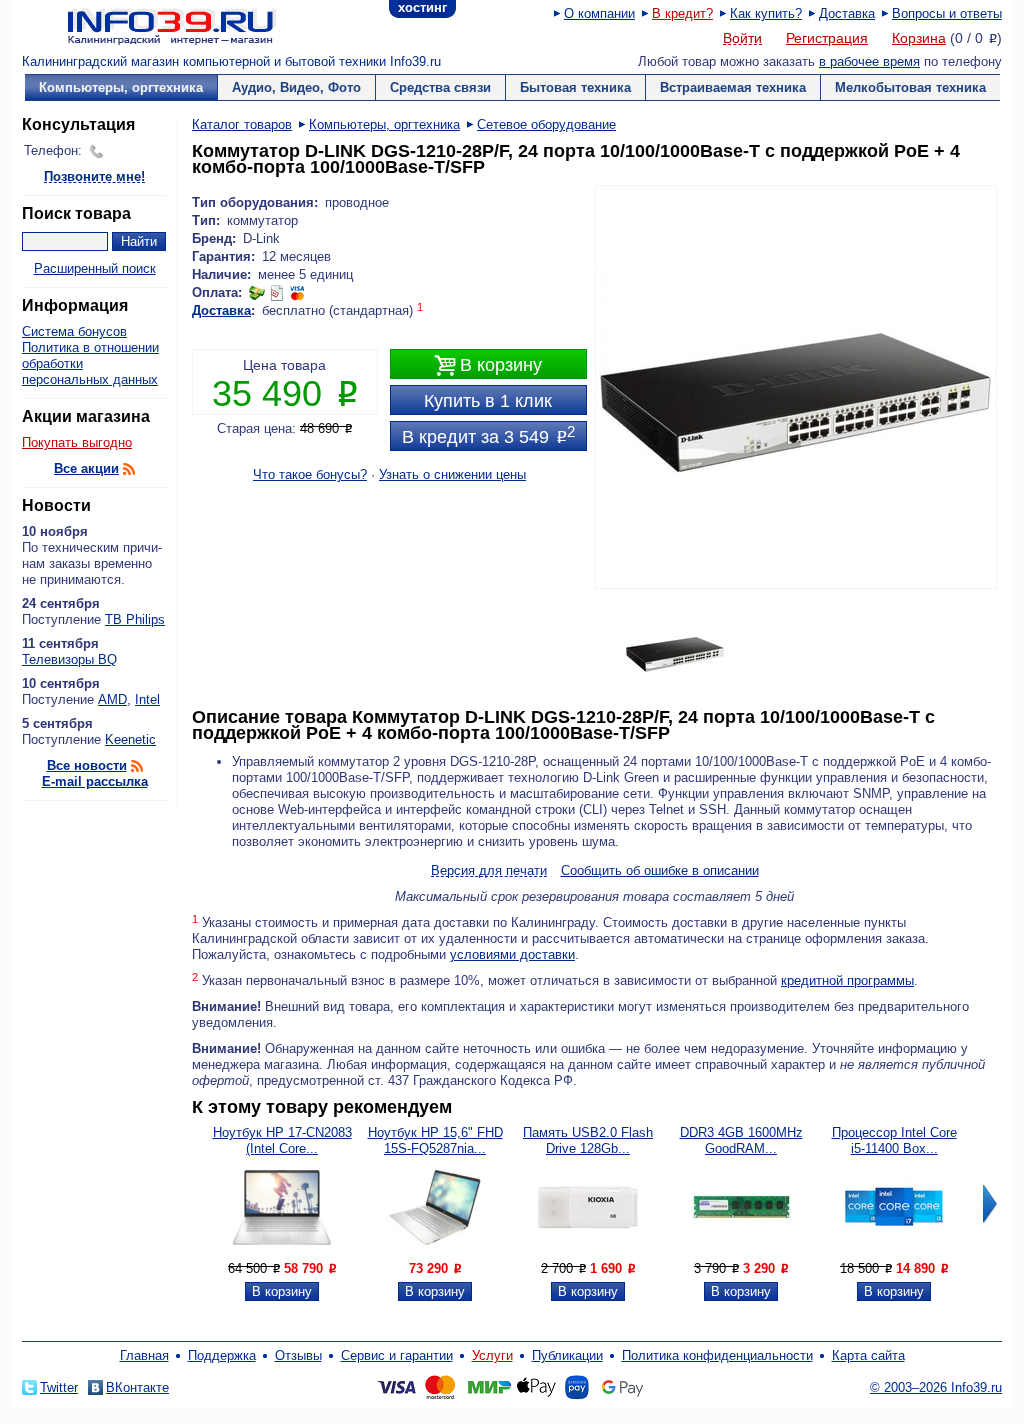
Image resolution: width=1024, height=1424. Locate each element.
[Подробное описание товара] (282, 1252)
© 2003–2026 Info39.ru (936, 1387)
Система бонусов (74, 331)
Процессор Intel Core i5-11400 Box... (894, 1140)
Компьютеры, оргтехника (121, 87)
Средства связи (440, 87)
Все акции (86, 468)
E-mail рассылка (95, 781)
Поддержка (222, 1355)
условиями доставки (512, 954)
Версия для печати (489, 871)
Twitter (59, 1387)
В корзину (488, 365)
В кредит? (682, 13)
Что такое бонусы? (310, 474)
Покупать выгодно (77, 442)
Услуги (492, 1355)
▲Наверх (141, 824)
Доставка (847, 13)
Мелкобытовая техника (910, 87)
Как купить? (766, 13)
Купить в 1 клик (488, 401)
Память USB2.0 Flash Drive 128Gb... (588, 1140)
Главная (144, 1355)
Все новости (87, 765)
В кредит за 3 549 (488, 435)
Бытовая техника (575, 87)
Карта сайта (868, 1355)
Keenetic (130, 739)
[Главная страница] (147, 25)
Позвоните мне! (94, 177)
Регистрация (827, 38)
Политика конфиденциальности (717, 1355)
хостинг (422, 7)
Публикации (567, 1355)
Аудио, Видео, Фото (296, 87)
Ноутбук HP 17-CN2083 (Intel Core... (282, 1140)
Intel (147, 699)
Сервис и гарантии (397, 1355)
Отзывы (298, 1355)
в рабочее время (869, 61)
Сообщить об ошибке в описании (660, 870)
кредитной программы (847, 980)
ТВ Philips (135, 619)
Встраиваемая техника (733, 87)
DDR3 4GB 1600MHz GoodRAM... (741, 1140)
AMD (112, 699)
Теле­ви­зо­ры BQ (69, 659)
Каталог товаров (242, 124)
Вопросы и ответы (947, 13)
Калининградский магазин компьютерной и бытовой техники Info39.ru (231, 61)
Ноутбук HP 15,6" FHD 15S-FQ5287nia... (435, 1140)
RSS (129, 469)
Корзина (919, 38)
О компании (599, 13)
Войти (742, 39)
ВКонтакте (137, 1387)
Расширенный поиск (95, 268)
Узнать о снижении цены (452, 474)
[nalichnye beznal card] (277, 292)
